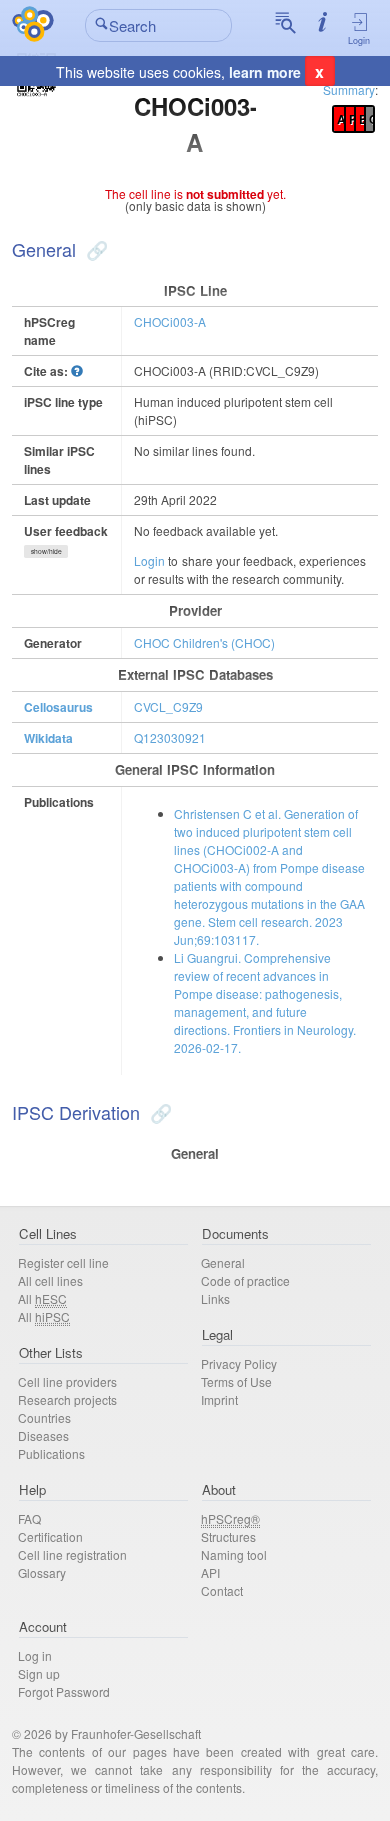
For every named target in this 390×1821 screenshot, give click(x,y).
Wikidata (48, 738)
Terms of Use (236, 1381)
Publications (51, 1453)
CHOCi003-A (170, 321)
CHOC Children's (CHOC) (204, 642)
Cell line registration (72, 1554)
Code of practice (245, 1280)
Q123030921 (170, 737)
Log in (35, 1655)
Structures (228, 1536)
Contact (222, 1590)
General (223, 1262)
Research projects (67, 1399)
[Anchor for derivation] (158, 1112)
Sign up (39, 1673)
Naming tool (234, 1554)
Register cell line (63, 1262)
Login (359, 40)
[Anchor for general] (94, 249)
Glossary (42, 1572)
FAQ (29, 1518)
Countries (44, 1417)
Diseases (43, 1435)
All (42, 1298)
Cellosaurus (58, 707)
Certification (50, 1536)
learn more (265, 72)
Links (215, 1298)
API (210, 1572)
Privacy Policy (239, 1363)
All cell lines (50, 1280)
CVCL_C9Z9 (168, 706)
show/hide (46, 551)
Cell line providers (67, 1381)
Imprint (219, 1399)
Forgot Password (64, 1691)
